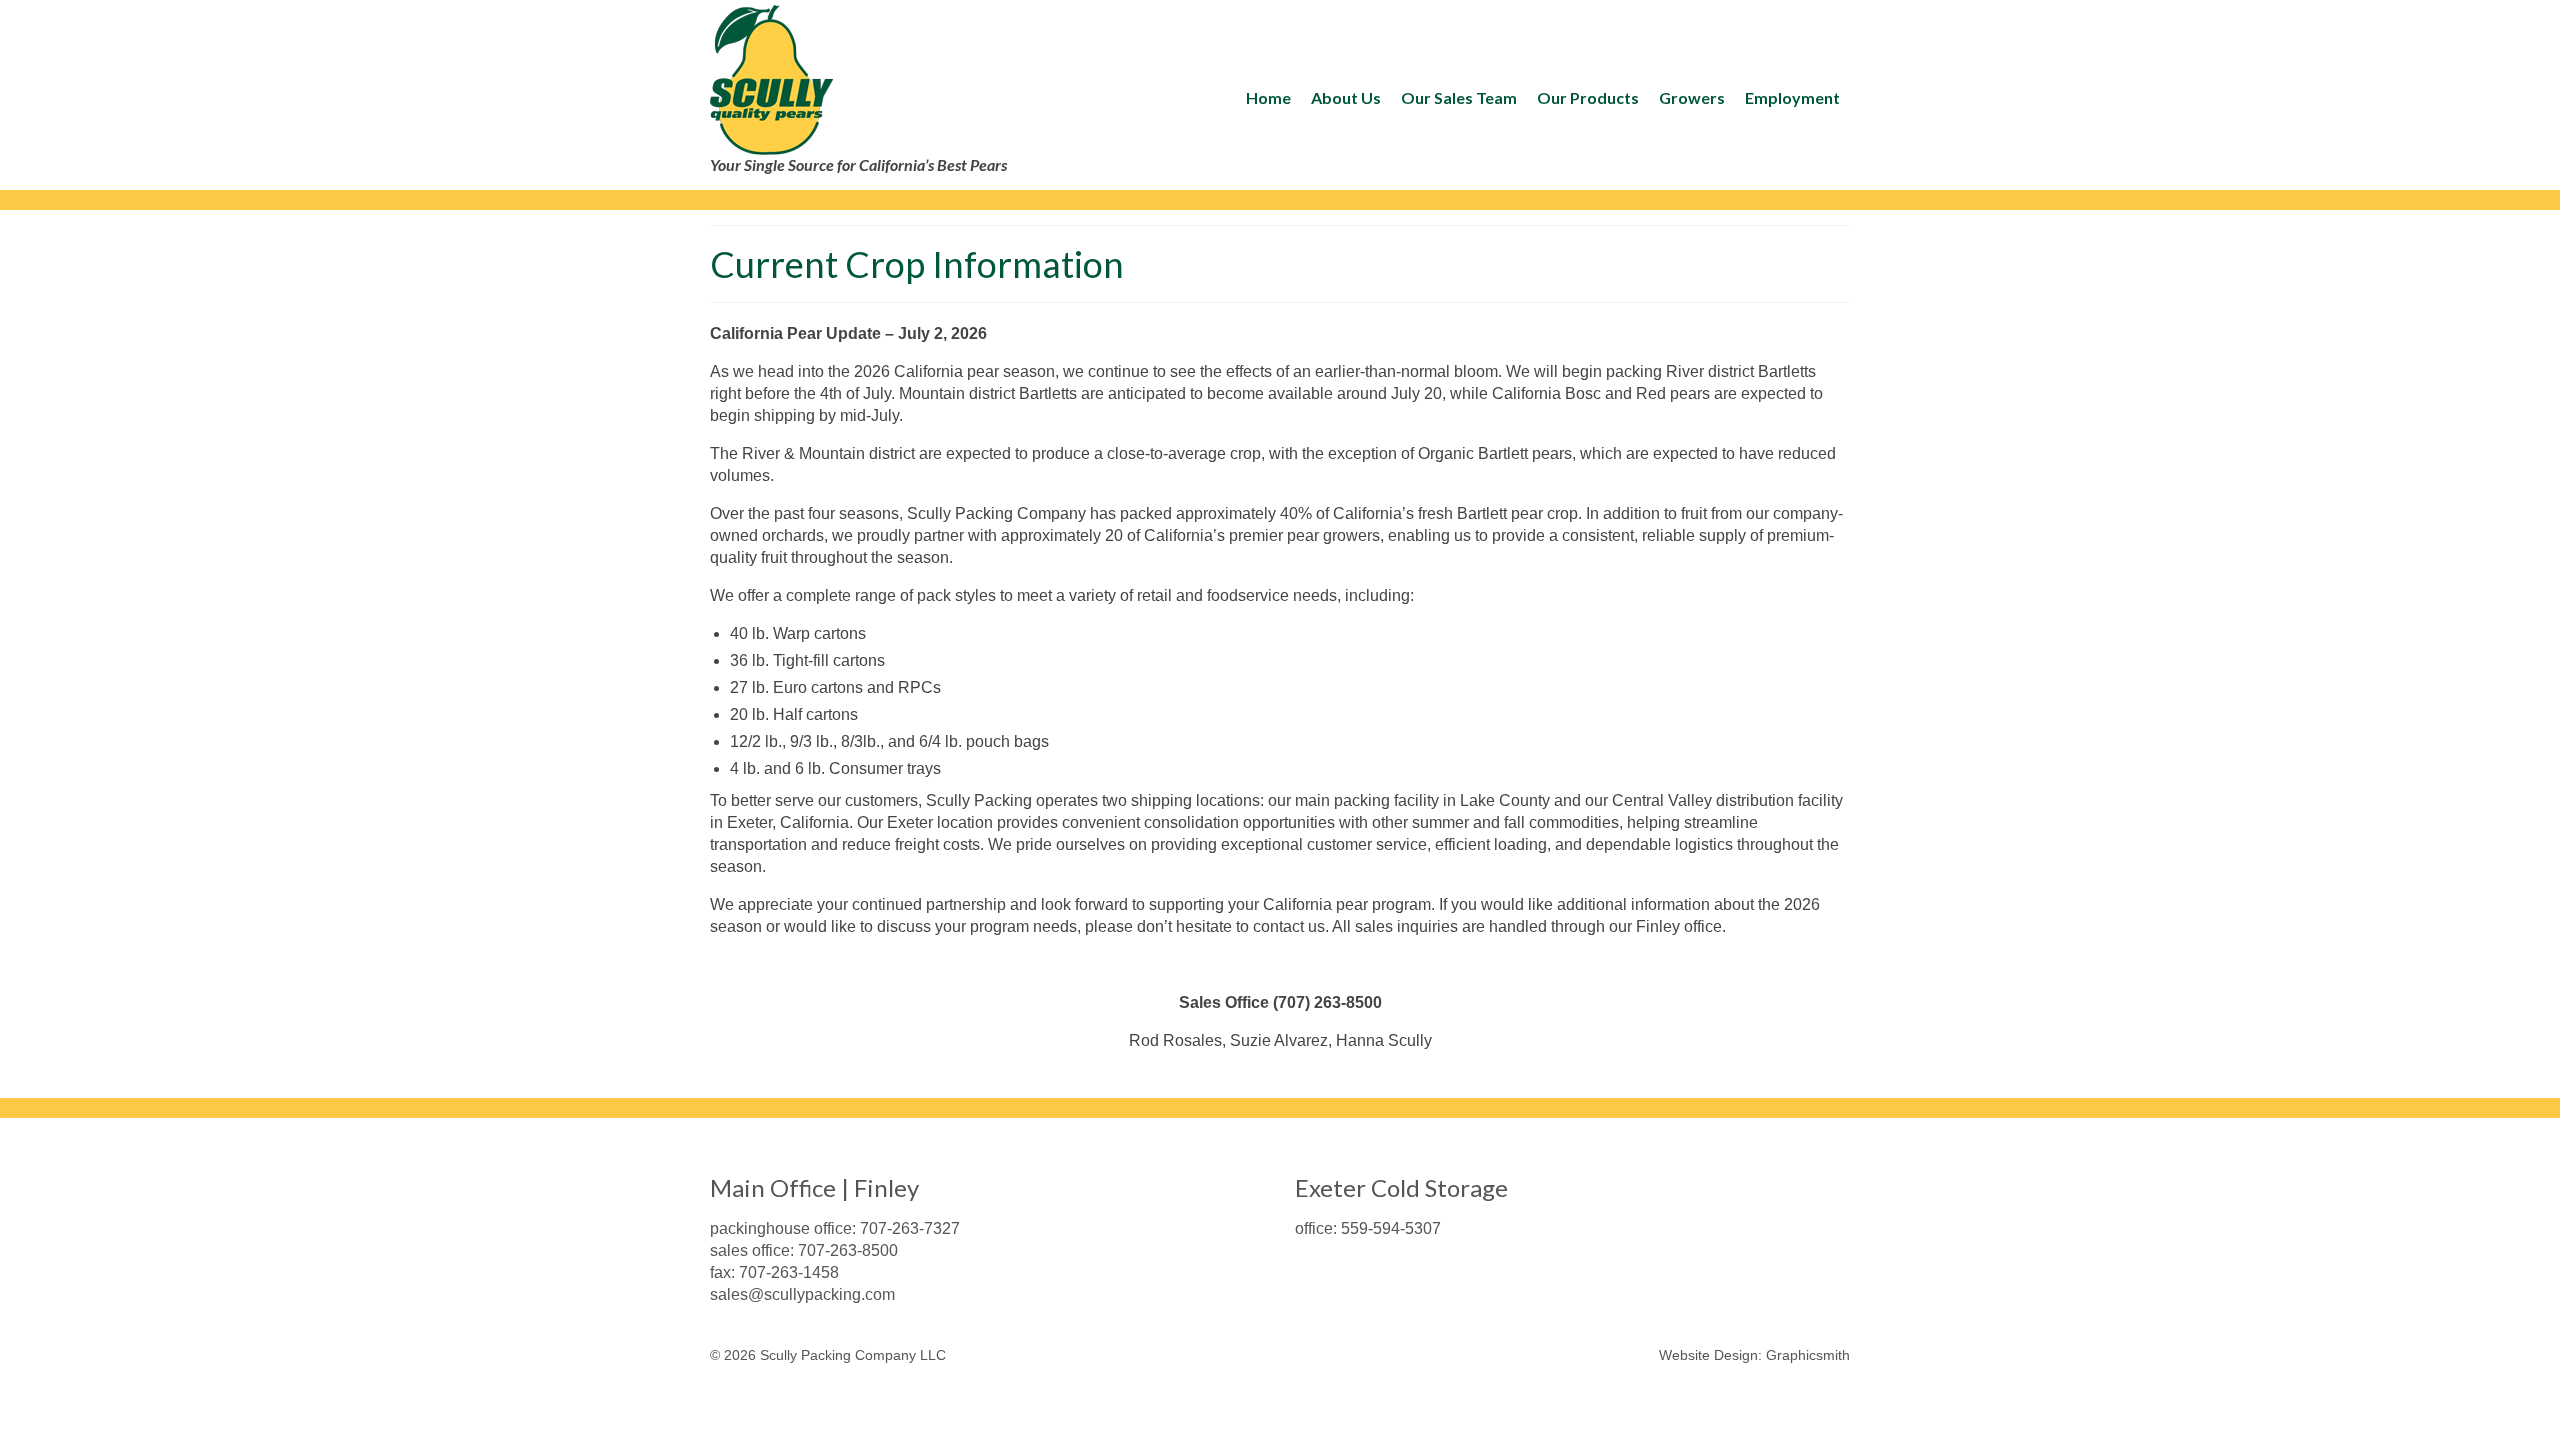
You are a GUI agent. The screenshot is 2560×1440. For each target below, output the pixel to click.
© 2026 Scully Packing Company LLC (828, 1355)
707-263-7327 (910, 1228)
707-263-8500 (848, 1250)
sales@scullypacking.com (802, 1294)
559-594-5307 (1391, 1228)
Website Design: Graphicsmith (1754, 1355)
